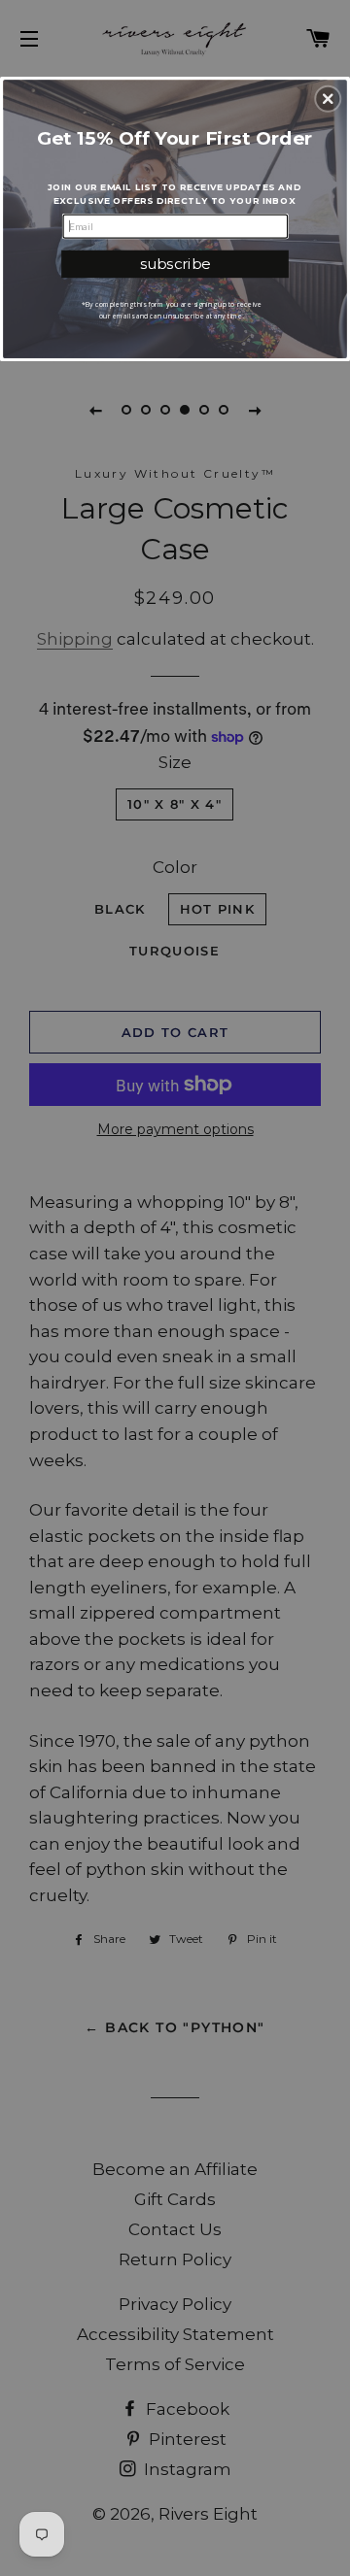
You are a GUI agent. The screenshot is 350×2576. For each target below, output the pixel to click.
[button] (328, 99)
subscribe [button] (175, 264)
